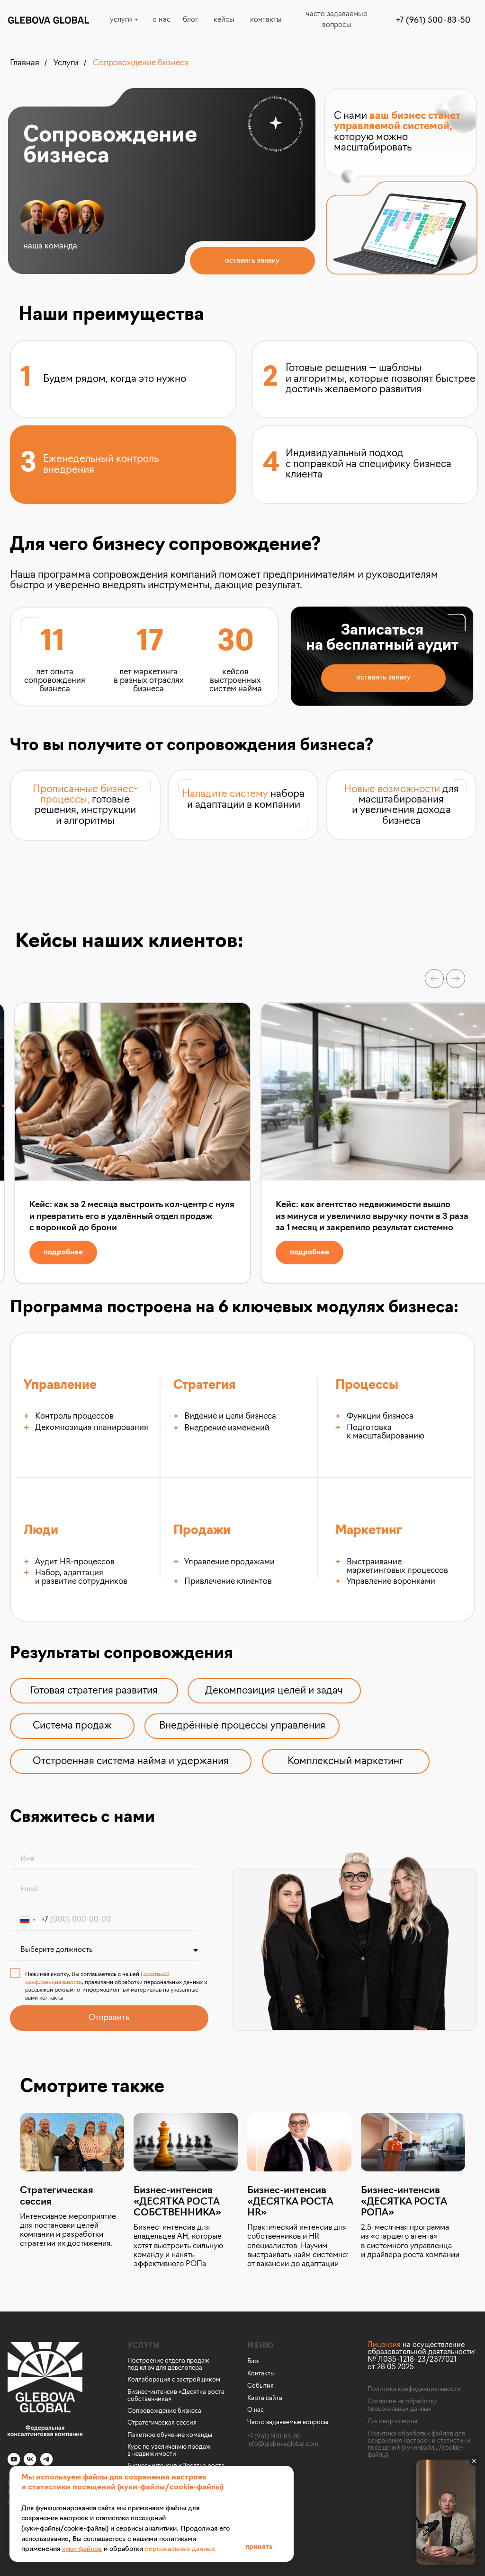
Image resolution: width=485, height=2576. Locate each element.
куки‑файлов (82, 2549)
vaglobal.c (295, 2444)
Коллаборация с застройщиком (174, 2380)
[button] (252, 261)
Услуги (66, 63)
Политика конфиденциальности (414, 2389)
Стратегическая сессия (57, 2196)
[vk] (30, 2459)
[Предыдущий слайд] (434, 979)
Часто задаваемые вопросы (288, 2422)
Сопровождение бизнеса (141, 63)
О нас (256, 2410)
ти (173, 2454)
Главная (25, 63)
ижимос (158, 2454)
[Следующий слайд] (456, 979)
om (314, 2444)
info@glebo (264, 2444)
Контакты (261, 2374)
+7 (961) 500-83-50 (274, 2437)
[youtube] (14, 2459)
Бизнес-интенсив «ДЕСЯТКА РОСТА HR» (290, 2202)
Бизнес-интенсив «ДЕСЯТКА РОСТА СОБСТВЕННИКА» (177, 2202)
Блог (254, 2361)
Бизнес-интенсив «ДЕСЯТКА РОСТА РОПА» (404, 2202)
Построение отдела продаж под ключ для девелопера (168, 2364)
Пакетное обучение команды (170, 2435)
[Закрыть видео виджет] (474, 2461)
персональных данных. (181, 2549)
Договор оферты (392, 2422)
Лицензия (384, 2345)
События (260, 2386)
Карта (256, 2398)
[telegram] (46, 2459)
